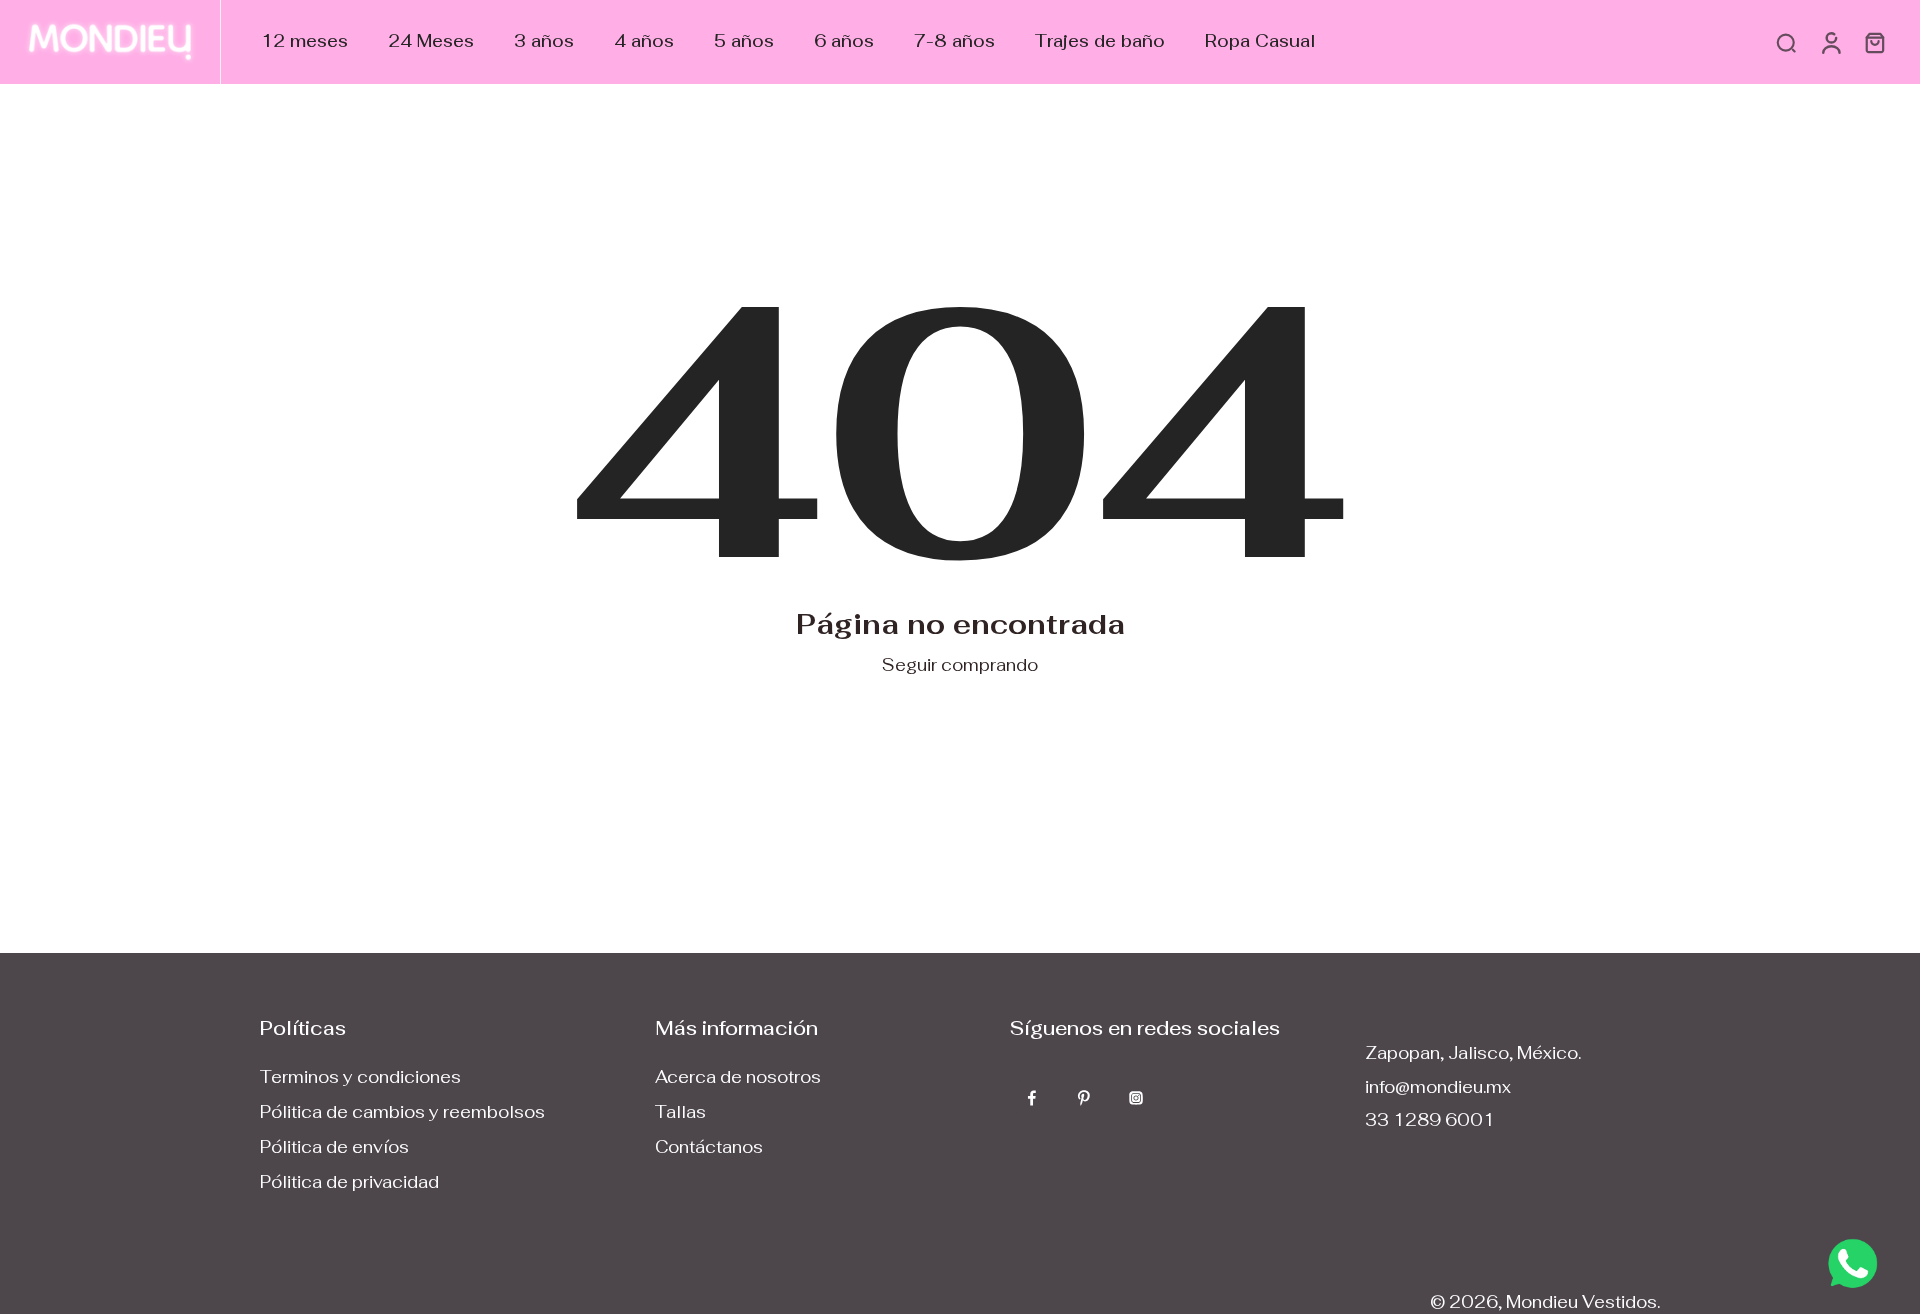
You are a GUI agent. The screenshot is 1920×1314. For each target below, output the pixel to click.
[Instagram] (1136, 1098)
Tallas (680, 1112)
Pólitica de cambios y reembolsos (402, 1112)
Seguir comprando (960, 665)
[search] (1786, 42)
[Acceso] (1830, 42)
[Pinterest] (1084, 1098)
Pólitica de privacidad (349, 1182)
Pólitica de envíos (334, 1147)
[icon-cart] (1874, 42)
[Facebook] (1032, 1098)
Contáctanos (709, 1147)
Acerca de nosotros (738, 1077)
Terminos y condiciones (360, 1077)
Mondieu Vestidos (1581, 1302)
